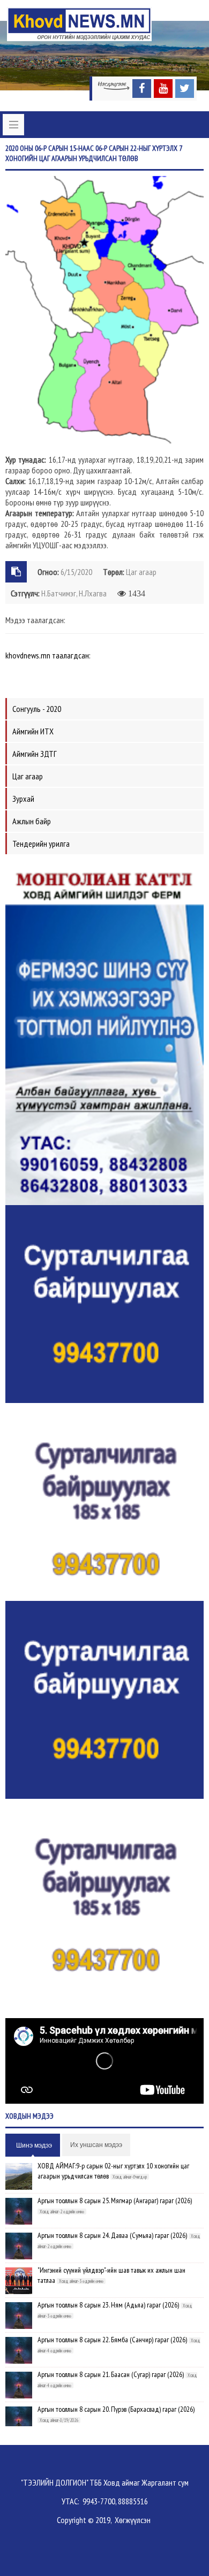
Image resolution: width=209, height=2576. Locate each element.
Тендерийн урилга (41, 844)
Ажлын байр (32, 821)
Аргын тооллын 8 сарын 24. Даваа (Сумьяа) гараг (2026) (112, 2235)
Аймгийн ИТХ (33, 731)
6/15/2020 (76, 572)
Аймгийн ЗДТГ (35, 754)
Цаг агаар (141, 572)
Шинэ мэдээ (34, 2145)
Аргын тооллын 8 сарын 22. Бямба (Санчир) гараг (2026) (112, 2340)
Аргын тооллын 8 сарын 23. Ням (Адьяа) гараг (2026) (108, 2305)
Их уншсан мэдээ (96, 2145)
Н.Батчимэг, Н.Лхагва (74, 593)
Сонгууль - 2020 (37, 709)
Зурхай (23, 799)
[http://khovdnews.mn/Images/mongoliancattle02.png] (104, 1032)
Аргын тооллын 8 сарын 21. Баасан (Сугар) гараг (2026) (111, 2374)
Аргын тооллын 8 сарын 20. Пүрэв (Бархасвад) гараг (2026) (116, 2409)
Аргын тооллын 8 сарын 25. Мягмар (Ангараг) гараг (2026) (115, 2201)
